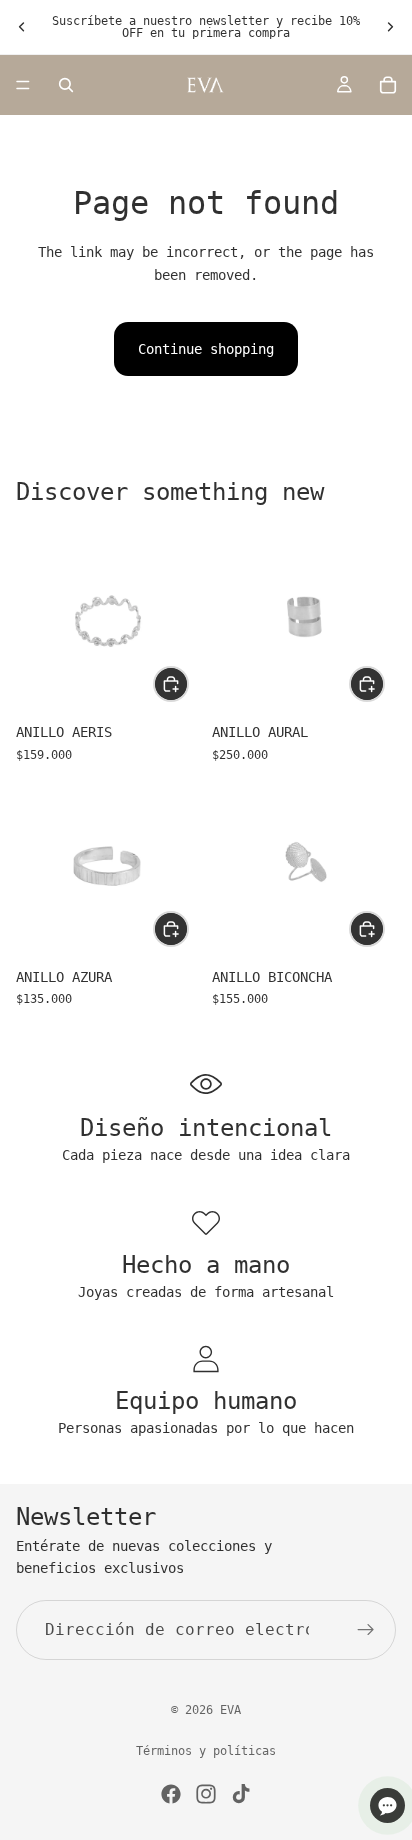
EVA (230, 1710)
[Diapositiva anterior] (22, 27)
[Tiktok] (241, 1794)
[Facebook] (171, 1794)
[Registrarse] (366, 1630)
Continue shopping (206, 349)
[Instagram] (206, 1794)
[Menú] (23, 85)
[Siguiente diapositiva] (390, 27)
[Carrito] (388, 85)
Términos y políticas (206, 1751)
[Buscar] (66, 85)
